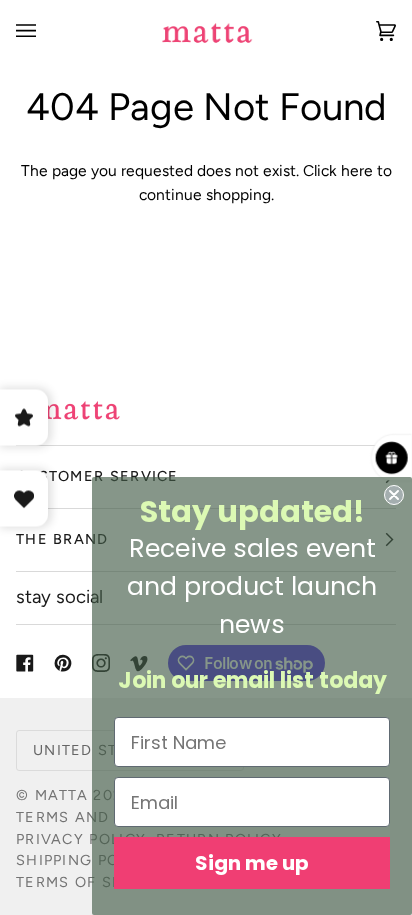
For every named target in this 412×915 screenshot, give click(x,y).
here (357, 170)
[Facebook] (25, 663)
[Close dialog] (394, 495)
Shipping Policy (85, 860)
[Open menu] (46, 30)
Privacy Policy (81, 839)
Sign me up (252, 863)
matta (61, 795)
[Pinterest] (63, 663)
